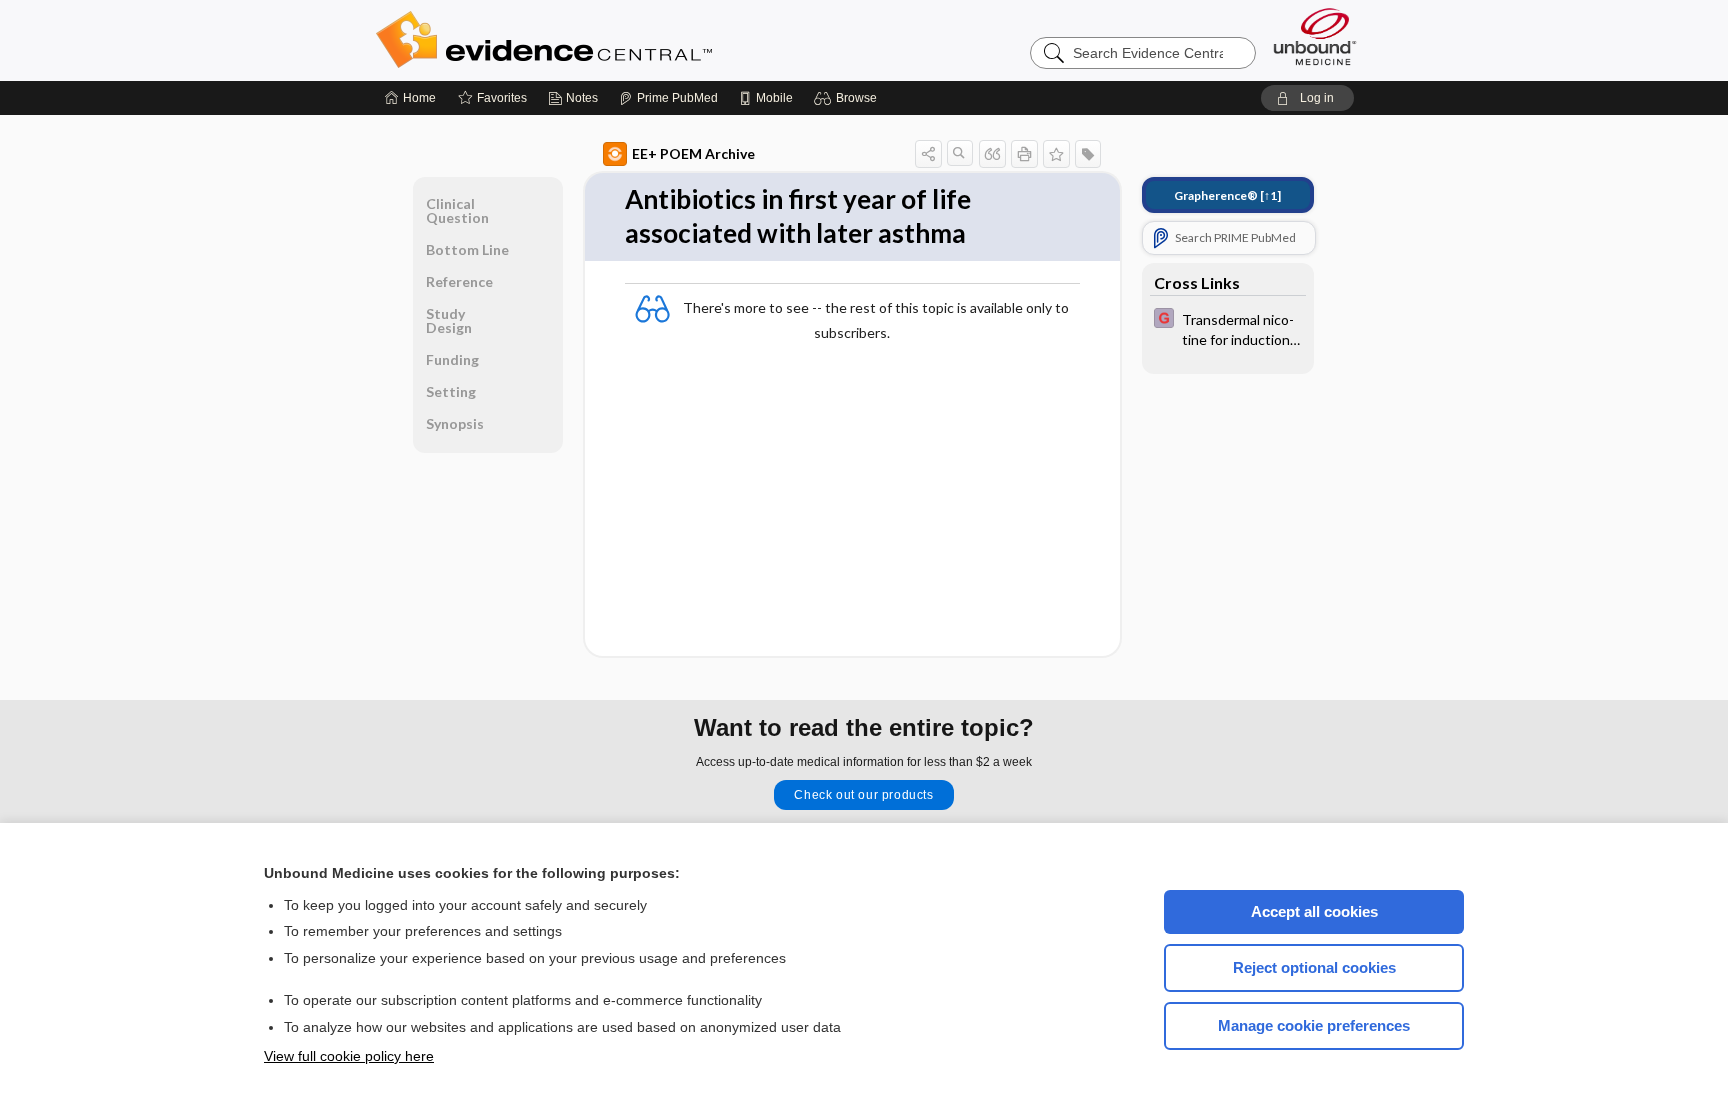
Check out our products (863, 795)
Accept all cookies (1314, 911)
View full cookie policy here (349, 1056)
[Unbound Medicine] (1315, 36)
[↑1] (1227, 195)
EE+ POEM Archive (693, 153)
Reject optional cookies (1314, 967)
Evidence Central (624, 40)
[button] (848, 98)
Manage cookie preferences (1314, 1025)
